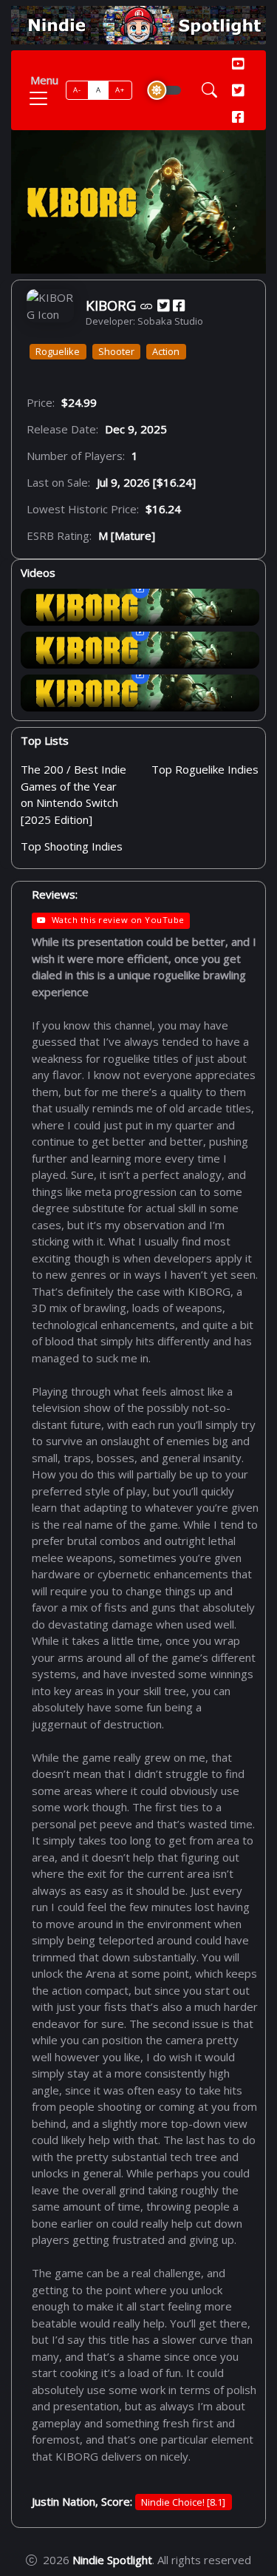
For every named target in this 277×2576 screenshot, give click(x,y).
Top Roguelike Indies (205, 770)
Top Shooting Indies (72, 846)
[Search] (209, 90)
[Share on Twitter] (163, 306)
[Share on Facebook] (179, 306)
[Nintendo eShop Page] (147, 306)
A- (77, 90)
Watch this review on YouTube (118, 920)
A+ (120, 90)
